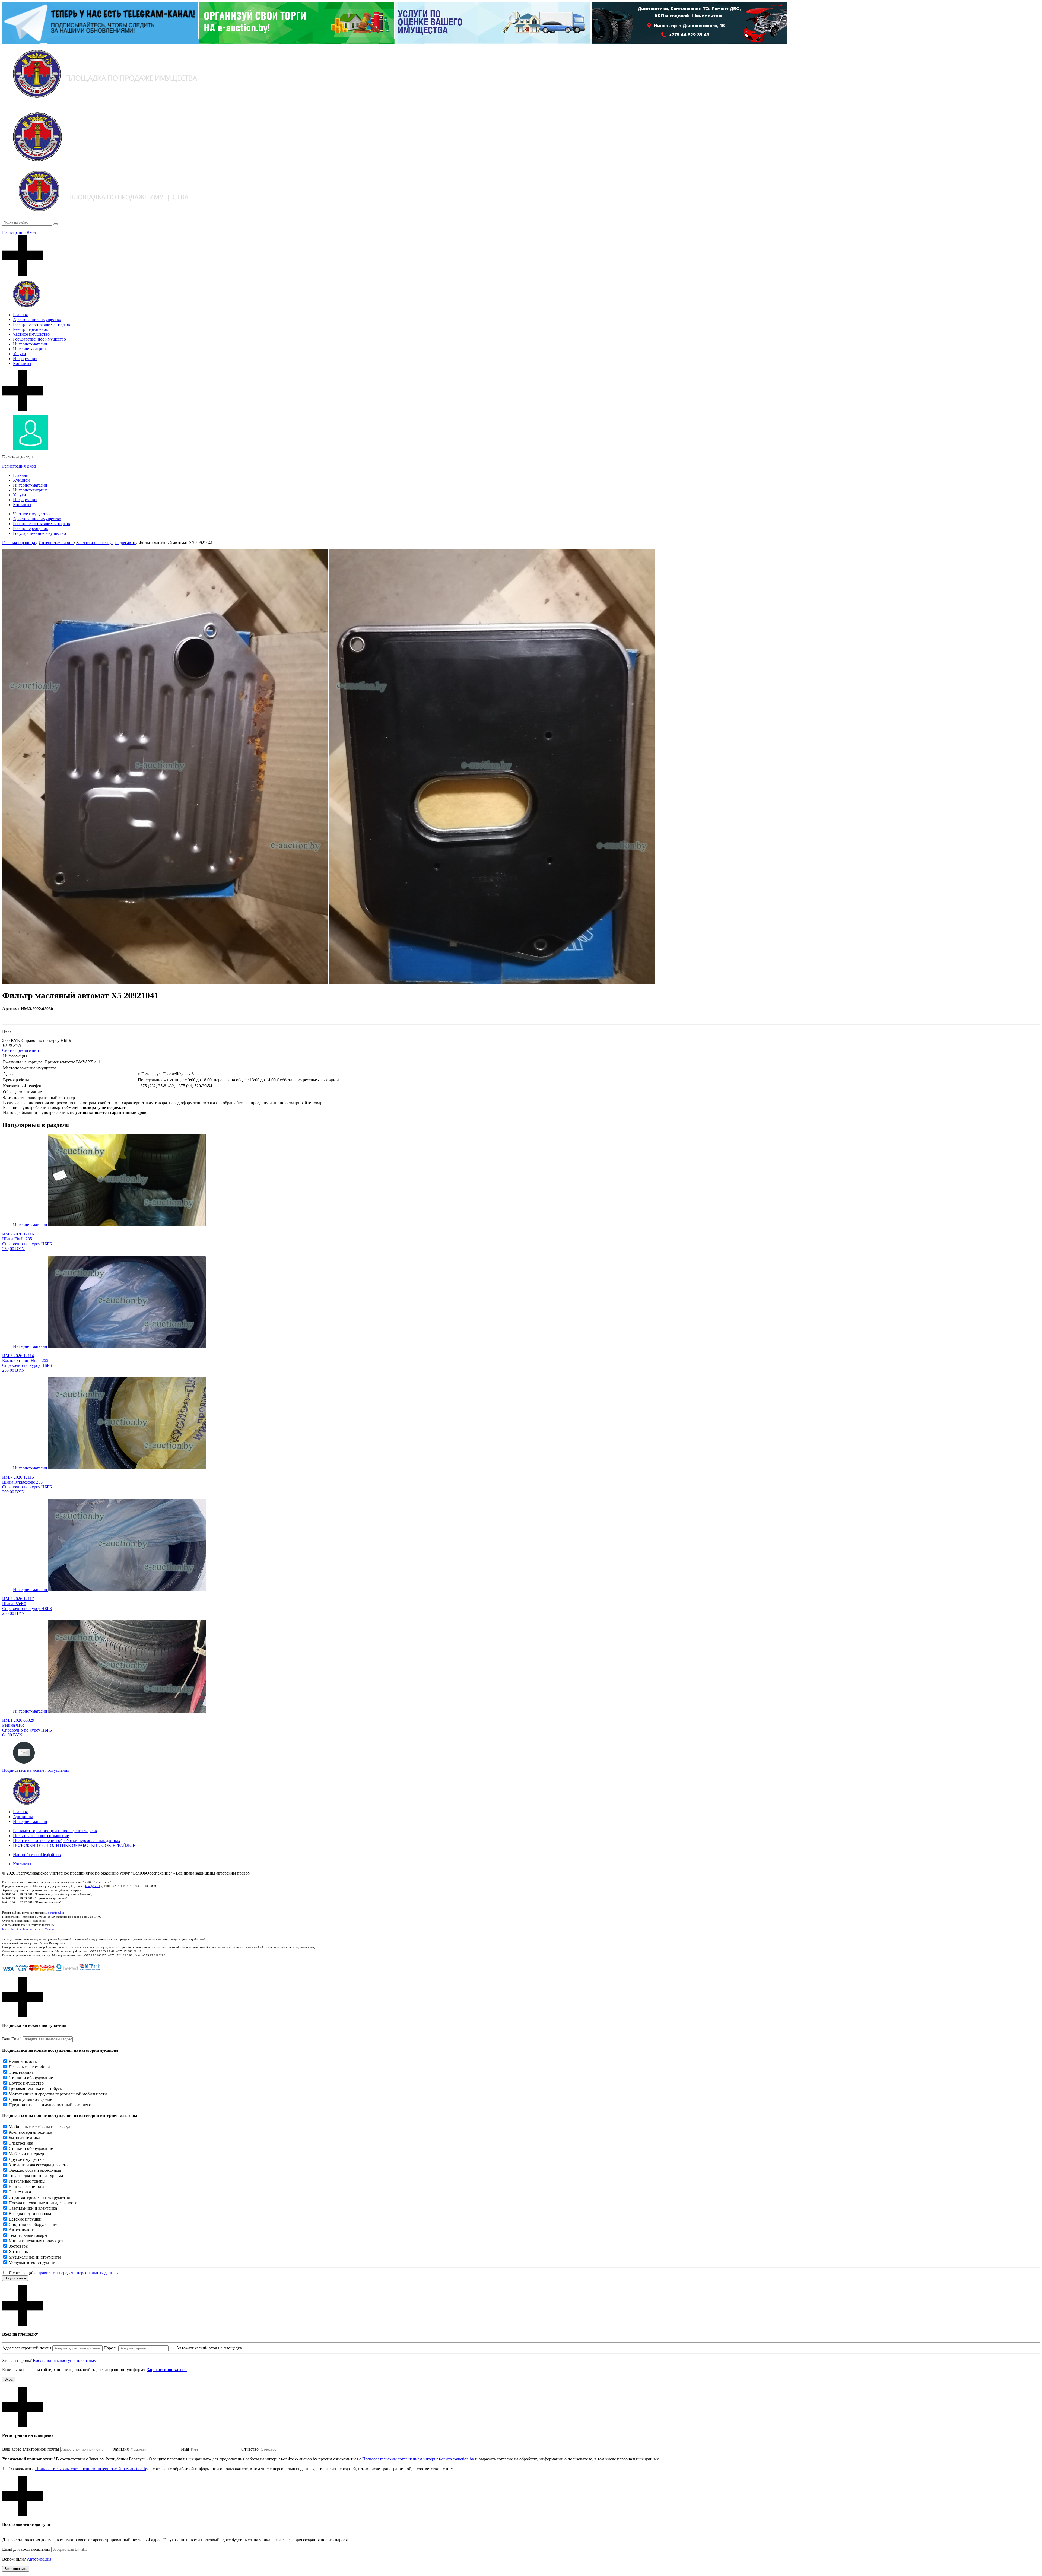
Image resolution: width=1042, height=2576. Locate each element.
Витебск (16, 1929)
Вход (31, 232)
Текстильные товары (28, 2235)
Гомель (28, 1929)
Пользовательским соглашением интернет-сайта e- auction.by (92, 2469)
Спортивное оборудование (34, 2224)
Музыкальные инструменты (35, 2257)
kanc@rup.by (94, 1886)
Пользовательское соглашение (41, 1836)
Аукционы (23, 1817)
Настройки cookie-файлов (37, 1855)
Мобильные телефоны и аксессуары (42, 2127)
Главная (20, 315)
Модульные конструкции (32, 2262)
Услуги (20, 354)
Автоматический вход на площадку (209, 2348)
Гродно (38, 1929)
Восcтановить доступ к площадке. (64, 2360)
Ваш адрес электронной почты (31, 2449)
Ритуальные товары (27, 2181)
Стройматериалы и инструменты (39, 2197)
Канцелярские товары (29, 2186)
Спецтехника (21, 2072)
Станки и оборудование (31, 2078)
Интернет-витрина (30, 349)
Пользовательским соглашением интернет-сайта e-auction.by (418, 2459)
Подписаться (15, 2278)
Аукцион (21, 480)
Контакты (22, 363)
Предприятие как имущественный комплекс (50, 2105)
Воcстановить (16, 2569)
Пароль (110, 2348)
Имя (185, 2449)
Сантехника (20, 2192)
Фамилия (120, 2449)
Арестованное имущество (37, 320)
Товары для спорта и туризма (36, 2176)
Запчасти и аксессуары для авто (38, 2165)
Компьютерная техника (30, 2132)
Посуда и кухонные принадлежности (43, 2203)
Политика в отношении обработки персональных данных (67, 1840)
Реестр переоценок (31, 329)
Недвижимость (23, 2061)
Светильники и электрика (33, 2208)
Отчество (250, 2449)
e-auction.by (55, 1913)
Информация (25, 359)
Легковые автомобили (29, 2067)
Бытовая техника (24, 2138)
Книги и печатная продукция (36, 2241)
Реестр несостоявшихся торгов (42, 324)
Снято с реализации (21, 1050)
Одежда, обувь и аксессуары (35, 2170)
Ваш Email (12, 2039)
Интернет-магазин (30, 344)
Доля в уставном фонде (30, 2099)
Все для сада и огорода (30, 2214)
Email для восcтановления (26, 2549)
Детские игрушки (25, 2219)
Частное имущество (31, 334)
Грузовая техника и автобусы (36, 2089)
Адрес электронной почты (27, 2348)
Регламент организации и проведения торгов (55, 1831)
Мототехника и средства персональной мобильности (58, 2094)
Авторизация (39, 2559)
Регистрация (14, 232)
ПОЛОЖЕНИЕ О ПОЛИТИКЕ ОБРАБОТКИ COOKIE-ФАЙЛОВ (74, 1845)
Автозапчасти (22, 2230)
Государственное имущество (39, 339)
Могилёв (50, 1929)
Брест (6, 1929)
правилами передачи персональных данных (78, 2273)
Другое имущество (26, 2083)
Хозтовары (19, 2252)
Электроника (21, 2143)
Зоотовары (19, 2246)
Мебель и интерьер (26, 2154)
